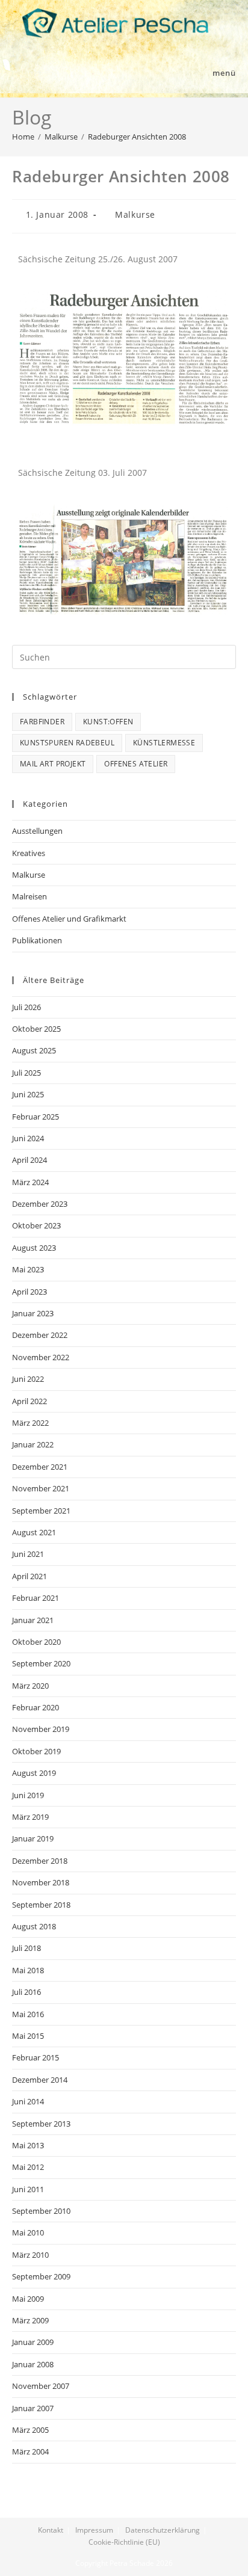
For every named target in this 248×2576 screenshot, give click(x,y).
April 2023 (29, 1292)
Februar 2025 (36, 1117)
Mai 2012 (28, 2167)
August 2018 (34, 1926)
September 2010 (41, 2211)
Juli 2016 (26, 1992)
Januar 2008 (33, 2364)
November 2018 (41, 1882)
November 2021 (41, 1488)
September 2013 (41, 2124)
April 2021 (29, 1576)
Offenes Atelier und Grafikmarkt (69, 919)
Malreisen (29, 896)
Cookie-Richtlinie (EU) (124, 2542)
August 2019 (34, 1773)
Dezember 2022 (40, 1335)
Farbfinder (42, 722)
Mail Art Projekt (53, 764)
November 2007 (41, 2386)
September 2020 (41, 1663)
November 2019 (41, 1729)
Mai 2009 (28, 2299)
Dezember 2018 (40, 1861)
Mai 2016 (28, 2014)
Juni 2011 (28, 2189)
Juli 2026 (26, 1007)
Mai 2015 (28, 2036)
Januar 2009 (33, 2342)
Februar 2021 (36, 1598)
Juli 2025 (26, 1073)
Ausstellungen (37, 831)
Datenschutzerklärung (163, 2530)
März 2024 (30, 1182)
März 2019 (30, 1817)
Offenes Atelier (136, 764)
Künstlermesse (164, 743)
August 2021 (34, 1532)
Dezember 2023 (40, 1204)
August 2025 (34, 1050)
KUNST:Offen (108, 722)
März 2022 (30, 1423)
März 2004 (30, 2451)
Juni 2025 (28, 1094)
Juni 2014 (28, 2101)
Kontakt (51, 2530)
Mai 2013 (28, 2145)
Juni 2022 (28, 1379)
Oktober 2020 (36, 1642)
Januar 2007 (33, 2408)
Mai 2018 (28, 1970)
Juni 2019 (28, 1795)
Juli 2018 (26, 1948)
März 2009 (30, 2320)
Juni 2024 (28, 1138)
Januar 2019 (33, 1838)
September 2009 (41, 2276)
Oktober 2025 (36, 1029)
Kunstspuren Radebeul (67, 743)
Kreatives (29, 853)
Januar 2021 (33, 1620)
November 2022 (41, 1357)
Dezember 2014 (40, 2080)
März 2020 (30, 1686)
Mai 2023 (28, 1269)
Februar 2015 (36, 2057)
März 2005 (30, 2430)
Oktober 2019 (36, 1751)
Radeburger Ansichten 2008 (137, 137)
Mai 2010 (28, 2232)
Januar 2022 (33, 1444)
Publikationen (37, 940)
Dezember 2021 (40, 1467)
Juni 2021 (28, 1554)
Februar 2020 (36, 1707)
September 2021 (41, 1511)
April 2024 (29, 1160)
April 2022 (29, 1401)
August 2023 (34, 1248)
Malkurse (135, 214)
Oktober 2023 (36, 1225)
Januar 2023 (33, 1313)
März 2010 (30, 2255)
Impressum (94, 2530)
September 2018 (41, 1905)
